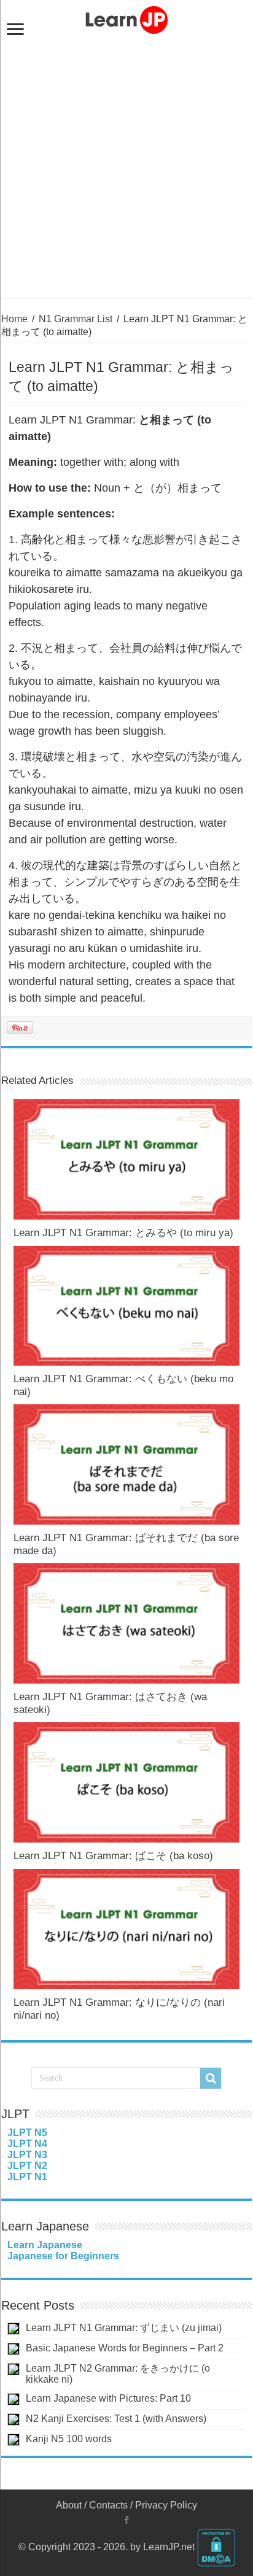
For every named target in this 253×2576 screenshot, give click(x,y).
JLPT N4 (27, 2144)
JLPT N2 (27, 2166)
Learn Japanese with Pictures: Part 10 (108, 2398)
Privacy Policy (166, 2505)
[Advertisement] (126, 171)
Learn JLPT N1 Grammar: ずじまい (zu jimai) (124, 2328)
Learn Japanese (45, 2245)
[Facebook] (126, 2520)
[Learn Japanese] (126, 18)
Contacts (108, 2505)
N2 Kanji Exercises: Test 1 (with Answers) (116, 2419)
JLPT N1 (27, 2177)
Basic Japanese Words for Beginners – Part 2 (125, 2348)
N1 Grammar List (76, 319)
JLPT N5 (27, 2133)
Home (14, 319)
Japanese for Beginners (63, 2256)
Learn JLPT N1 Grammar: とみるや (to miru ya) (123, 1233)
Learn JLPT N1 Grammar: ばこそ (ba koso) (113, 1856)
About (69, 2505)
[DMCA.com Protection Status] (216, 2547)
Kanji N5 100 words (69, 2439)
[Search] (211, 2078)
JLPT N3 (27, 2155)
